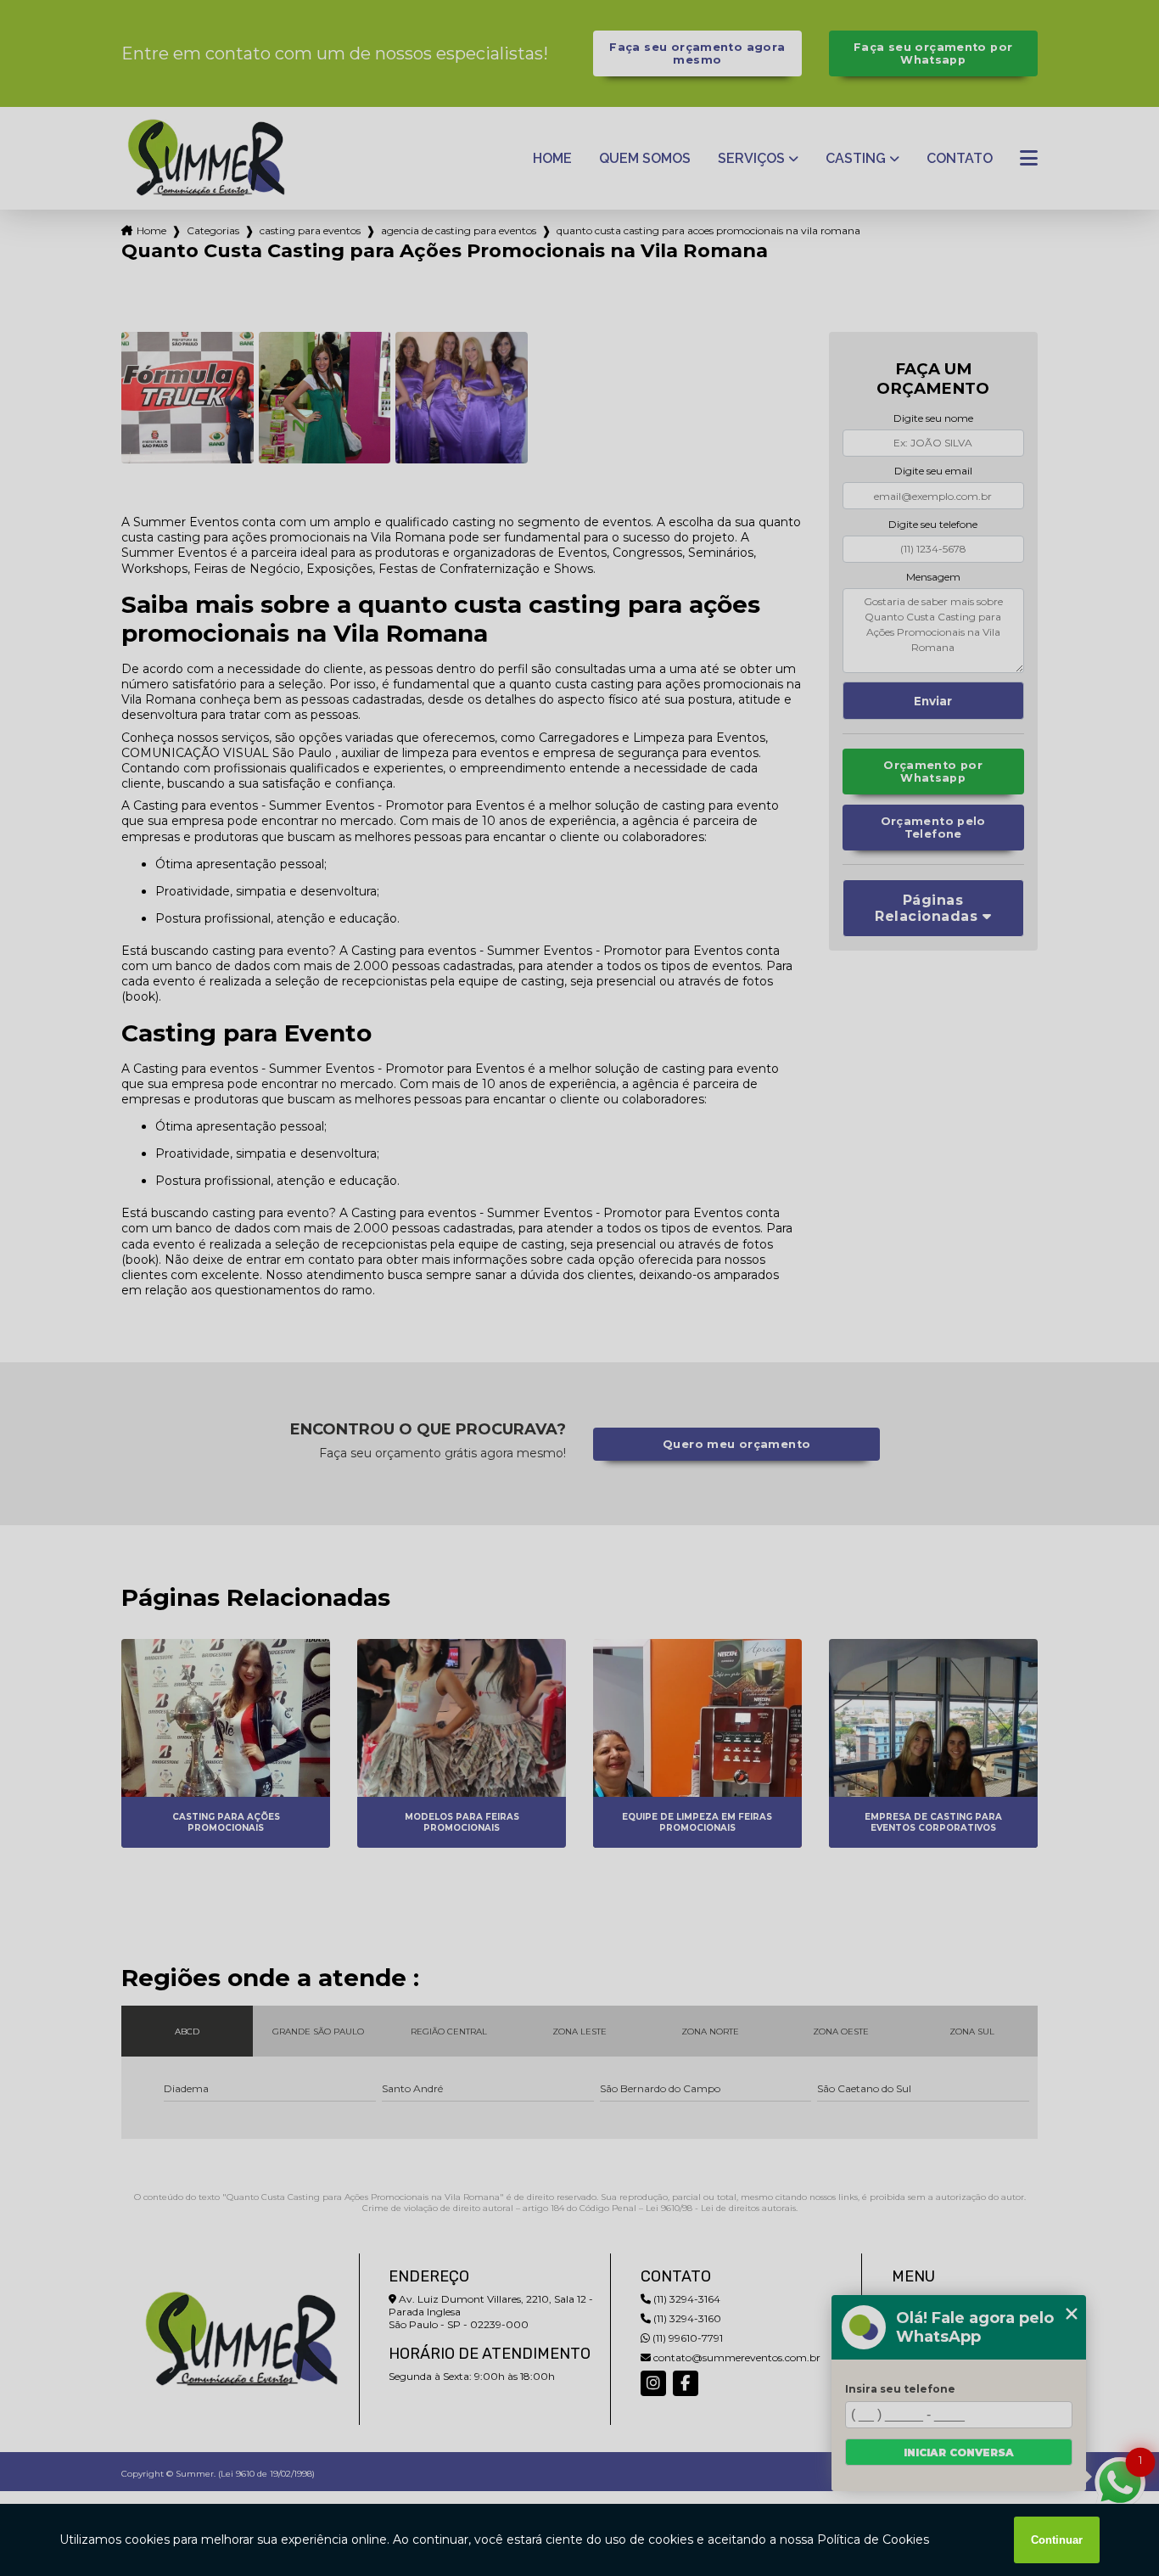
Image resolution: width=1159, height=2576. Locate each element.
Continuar (1057, 2540)
